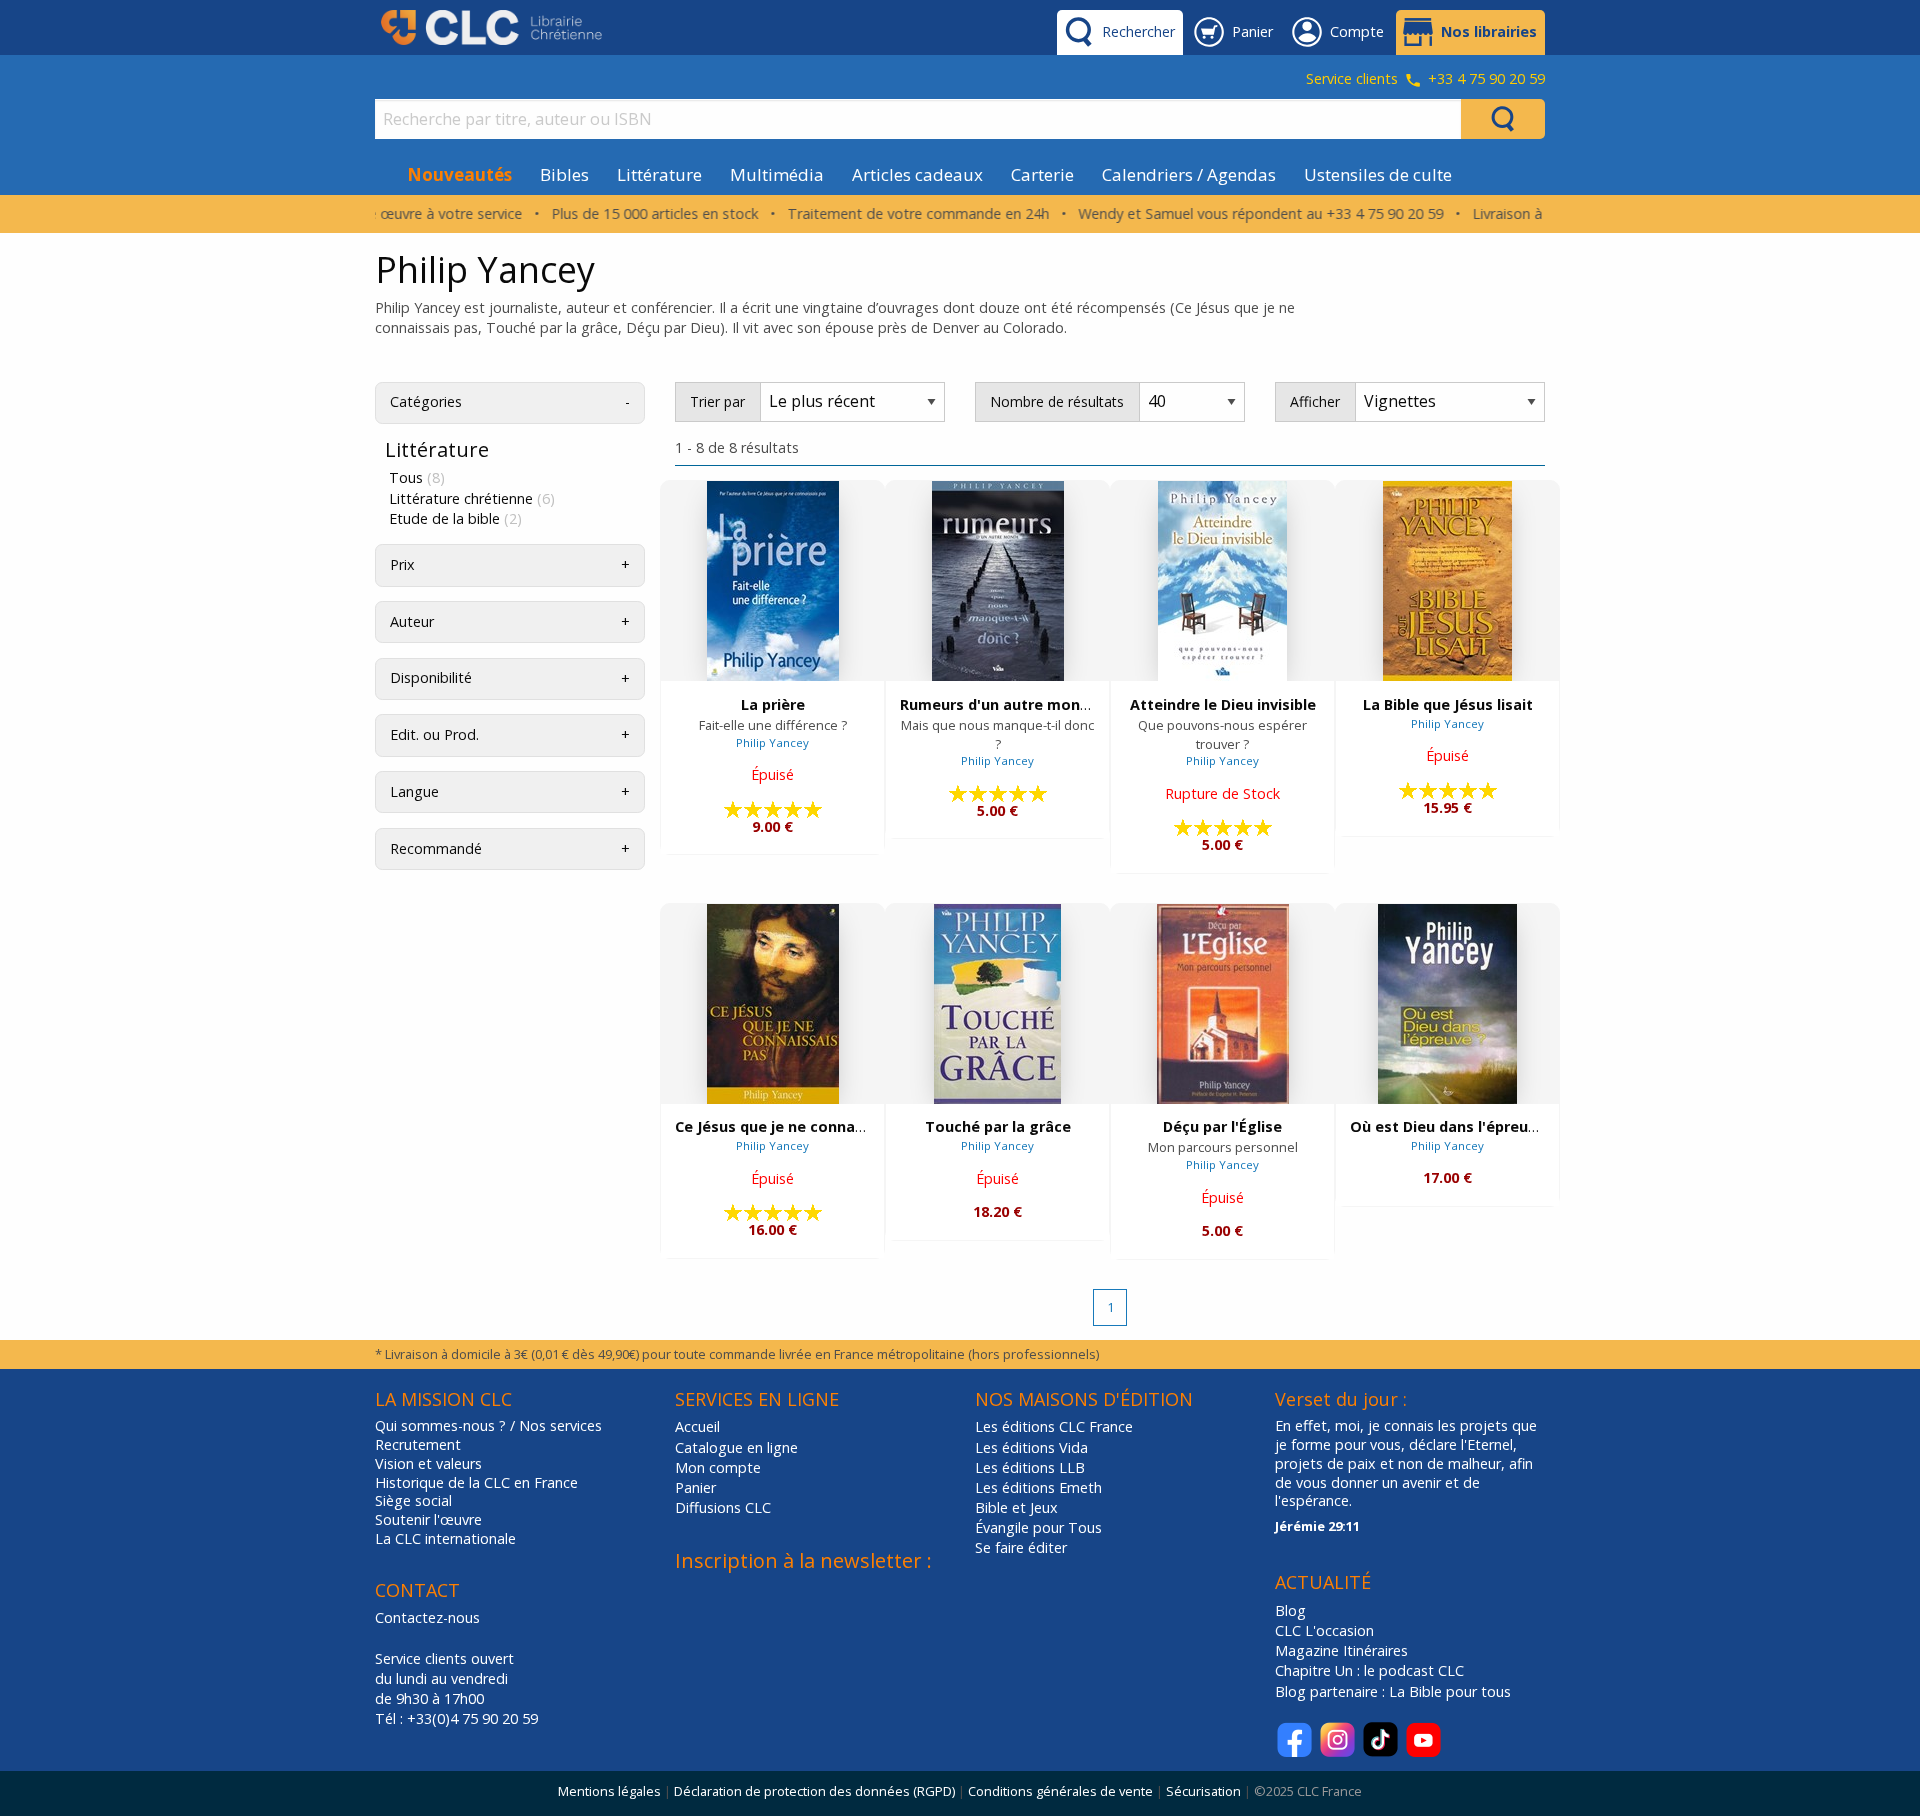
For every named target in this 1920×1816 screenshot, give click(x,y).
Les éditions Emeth (1038, 1487)
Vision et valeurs (428, 1464)
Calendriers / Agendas (1189, 174)
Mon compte (718, 1467)
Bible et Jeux (1016, 1507)
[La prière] (773, 581)
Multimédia (777, 174)
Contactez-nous (427, 1617)
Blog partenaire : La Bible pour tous (1395, 1691)
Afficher (1315, 401)
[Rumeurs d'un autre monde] (998, 581)
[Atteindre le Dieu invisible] (1222, 581)
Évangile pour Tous (1038, 1527)
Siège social (413, 1501)
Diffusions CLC (723, 1507)
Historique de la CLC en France (476, 1483)
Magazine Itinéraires (1341, 1650)
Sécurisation (1203, 1791)
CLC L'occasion (1324, 1630)
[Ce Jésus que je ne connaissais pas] (773, 1004)
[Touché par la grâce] (997, 1004)
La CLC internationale (445, 1539)
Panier (695, 1487)
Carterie (1042, 174)
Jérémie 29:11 (1317, 1526)
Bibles (564, 174)
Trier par (717, 401)
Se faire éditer (1021, 1547)
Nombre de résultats (1057, 401)
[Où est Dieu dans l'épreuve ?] (1447, 1004)
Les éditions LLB (1030, 1467)
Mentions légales (609, 1791)
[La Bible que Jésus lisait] (1447, 581)
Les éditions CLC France (1054, 1426)
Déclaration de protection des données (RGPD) (814, 1791)
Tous (417, 478)
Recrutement (418, 1445)
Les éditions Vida (1031, 1447)
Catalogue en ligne (736, 1447)
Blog (1290, 1610)
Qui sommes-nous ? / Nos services (488, 1426)
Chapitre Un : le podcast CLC (1369, 1670)
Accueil (697, 1426)
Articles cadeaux (917, 174)
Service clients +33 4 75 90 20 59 (1425, 80)
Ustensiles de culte (1378, 174)
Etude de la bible (455, 519)
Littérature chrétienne (472, 499)
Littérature (659, 174)
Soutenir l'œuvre (428, 1520)
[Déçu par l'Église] (1223, 1004)
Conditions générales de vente (1060, 1791)
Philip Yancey (772, 742)
